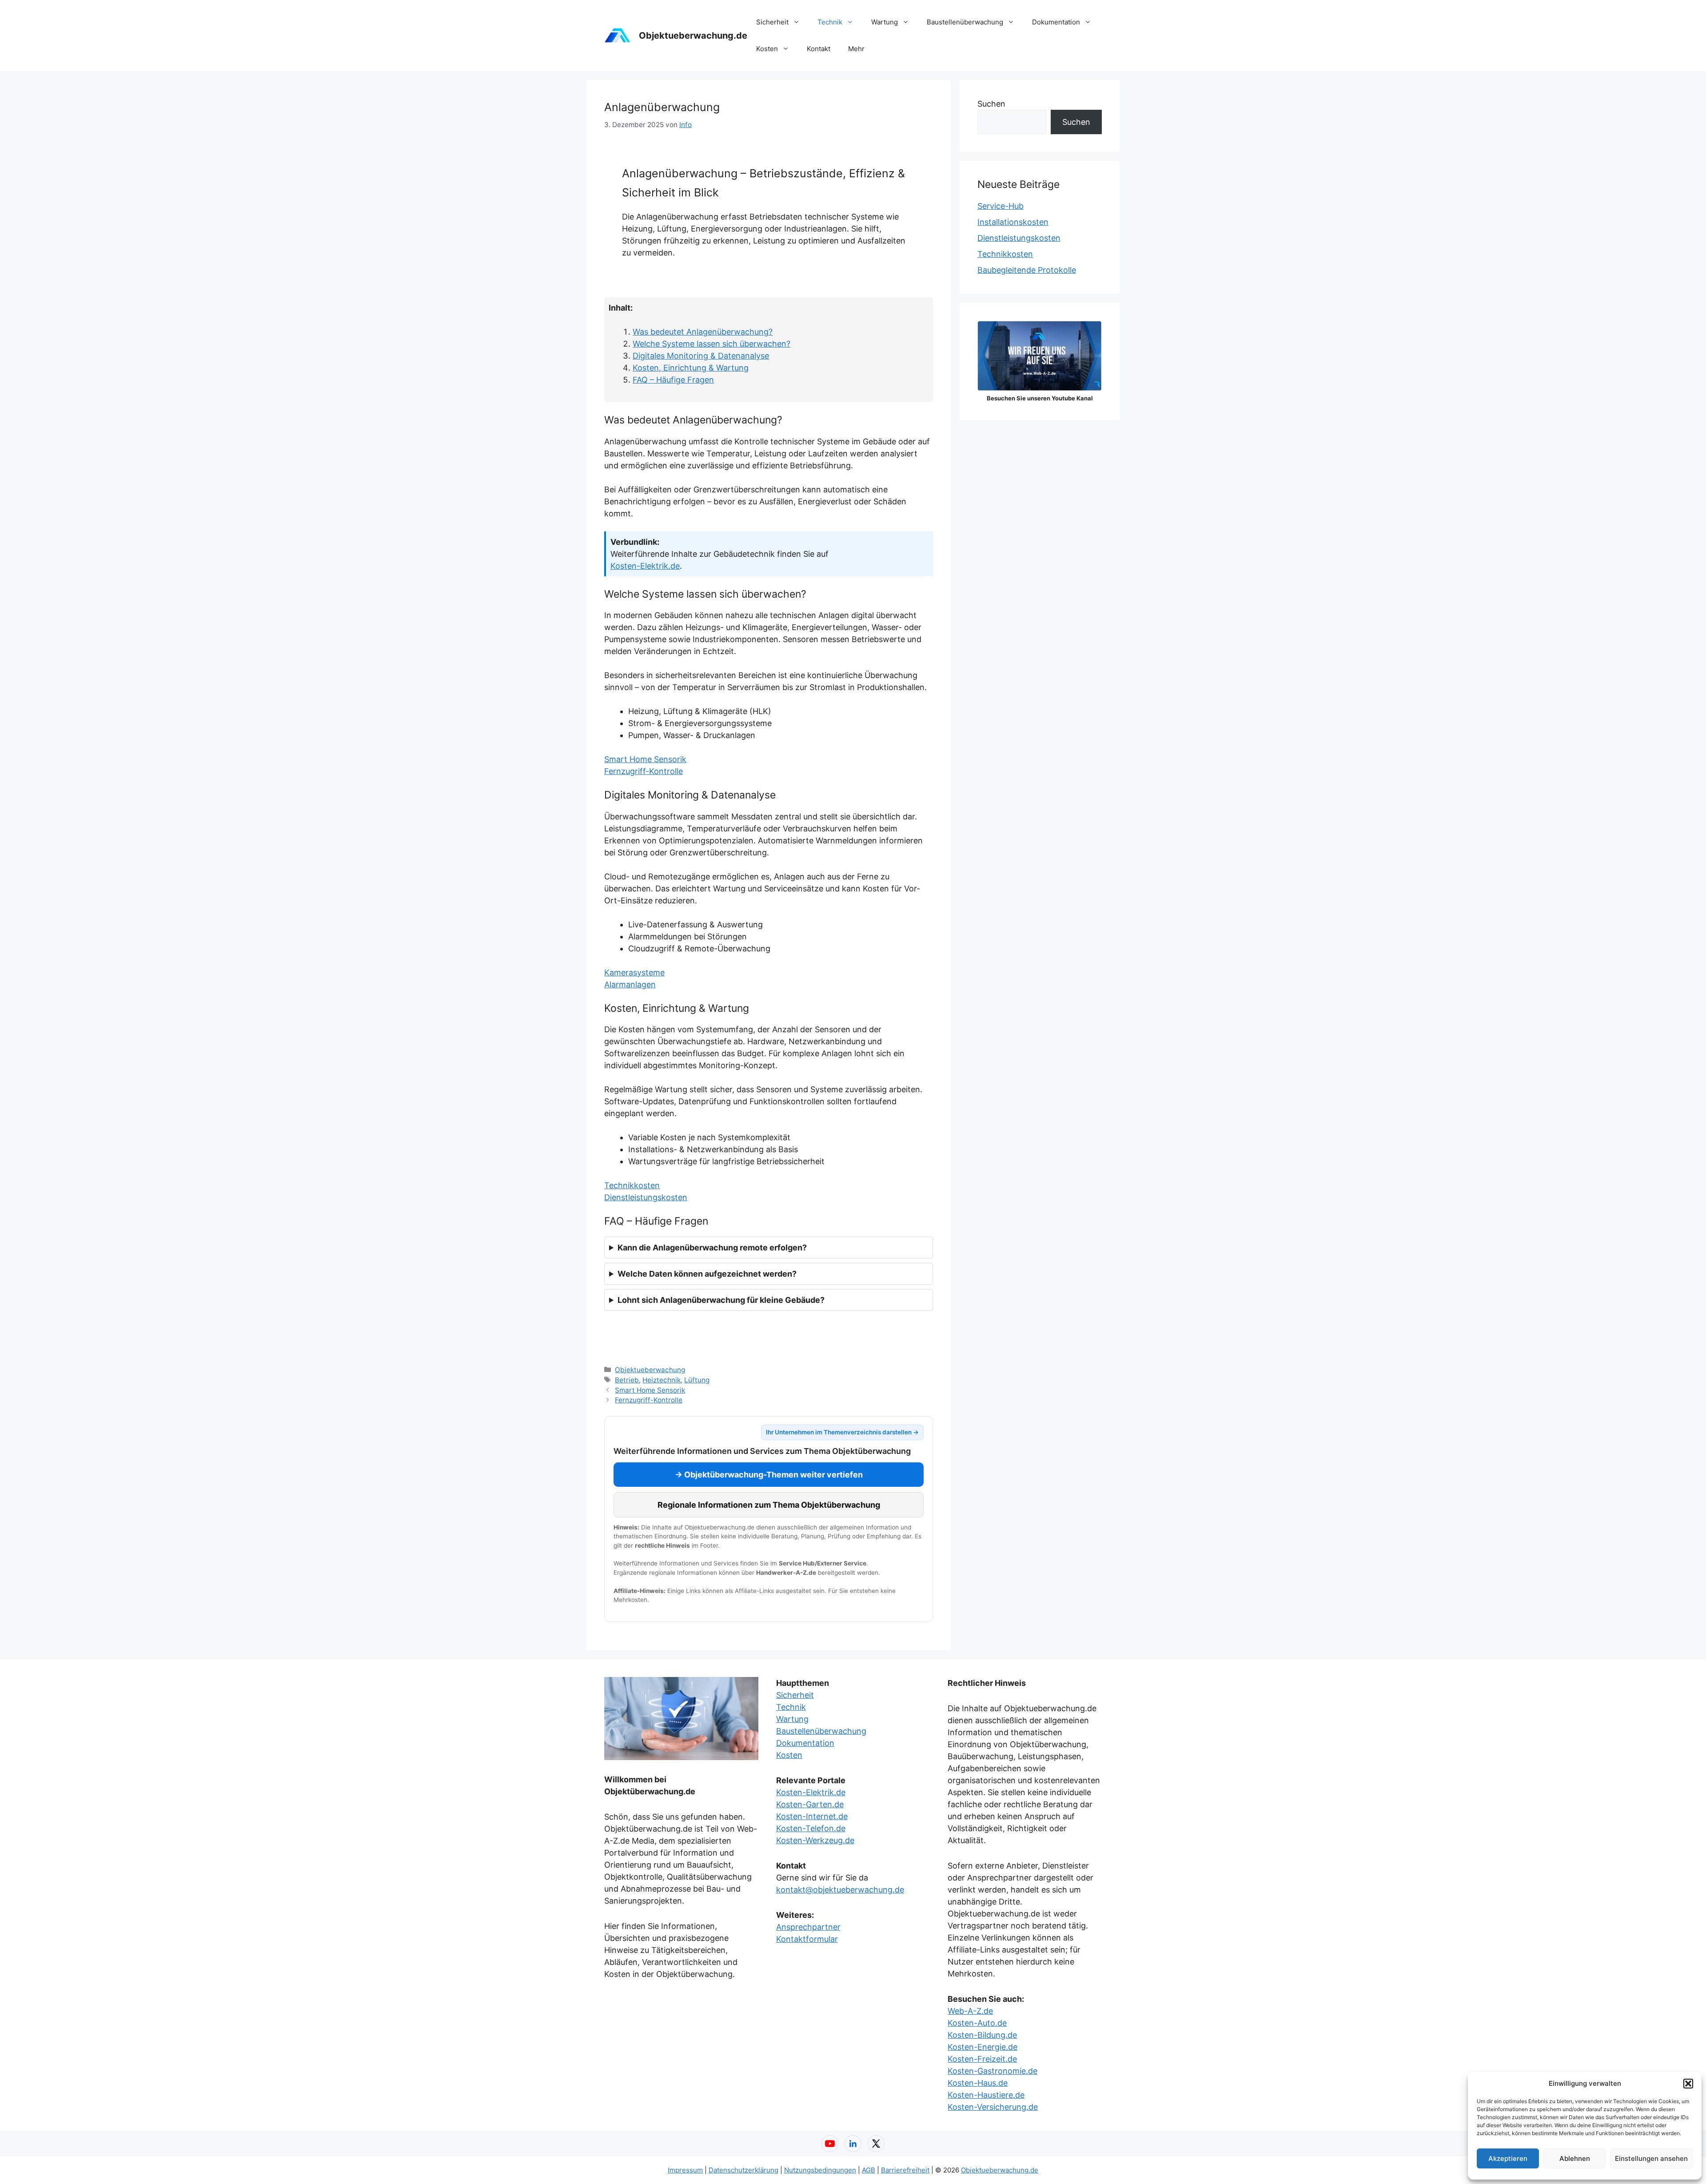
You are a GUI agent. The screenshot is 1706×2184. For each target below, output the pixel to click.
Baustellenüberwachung (965, 22)
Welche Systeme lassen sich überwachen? (711, 344)
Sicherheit (772, 22)
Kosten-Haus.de (978, 2083)
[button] (1688, 2084)
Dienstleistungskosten (646, 1197)
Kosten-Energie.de (983, 2047)
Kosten (767, 49)
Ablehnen (1575, 2158)
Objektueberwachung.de (693, 36)
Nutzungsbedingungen (820, 2170)
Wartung (885, 22)
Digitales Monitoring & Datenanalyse (701, 356)
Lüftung (697, 1380)
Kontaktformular (807, 1939)
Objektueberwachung (650, 1370)
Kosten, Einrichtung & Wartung (691, 368)
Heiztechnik (662, 1380)
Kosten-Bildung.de (982, 2035)
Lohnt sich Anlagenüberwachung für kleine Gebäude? (721, 1300)
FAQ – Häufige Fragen (673, 380)
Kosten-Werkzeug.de (815, 1840)
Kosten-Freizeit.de (982, 2059)
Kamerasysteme (634, 972)
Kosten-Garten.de (810, 1804)
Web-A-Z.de (970, 2011)
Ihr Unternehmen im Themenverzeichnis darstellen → (842, 1432)
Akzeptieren (1508, 2158)
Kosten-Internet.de (812, 1816)
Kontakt (819, 49)
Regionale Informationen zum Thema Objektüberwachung (769, 1505)
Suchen (991, 104)
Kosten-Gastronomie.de (993, 2071)
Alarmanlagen (630, 984)
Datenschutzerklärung (743, 2170)
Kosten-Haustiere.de (986, 2095)
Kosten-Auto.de (977, 2023)
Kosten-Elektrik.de (645, 566)
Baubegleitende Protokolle (1027, 270)
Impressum (685, 2170)
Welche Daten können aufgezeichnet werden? (707, 1274)
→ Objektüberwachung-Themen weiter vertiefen (769, 1475)
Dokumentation (1056, 22)
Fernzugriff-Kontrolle (644, 771)
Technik (830, 22)
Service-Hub (1000, 206)
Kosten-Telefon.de (811, 1828)
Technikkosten (632, 1185)
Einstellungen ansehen (1651, 2158)
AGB (869, 2170)
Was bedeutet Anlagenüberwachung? (703, 332)
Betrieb (627, 1380)
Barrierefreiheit (905, 2170)
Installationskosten (1013, 222)
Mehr (856, 49)
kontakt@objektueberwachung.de (840, 1890)
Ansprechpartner (808, 1927)
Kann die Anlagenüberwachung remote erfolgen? (712, 1248)
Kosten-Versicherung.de (993, 2107)
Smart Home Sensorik (645, 759)
